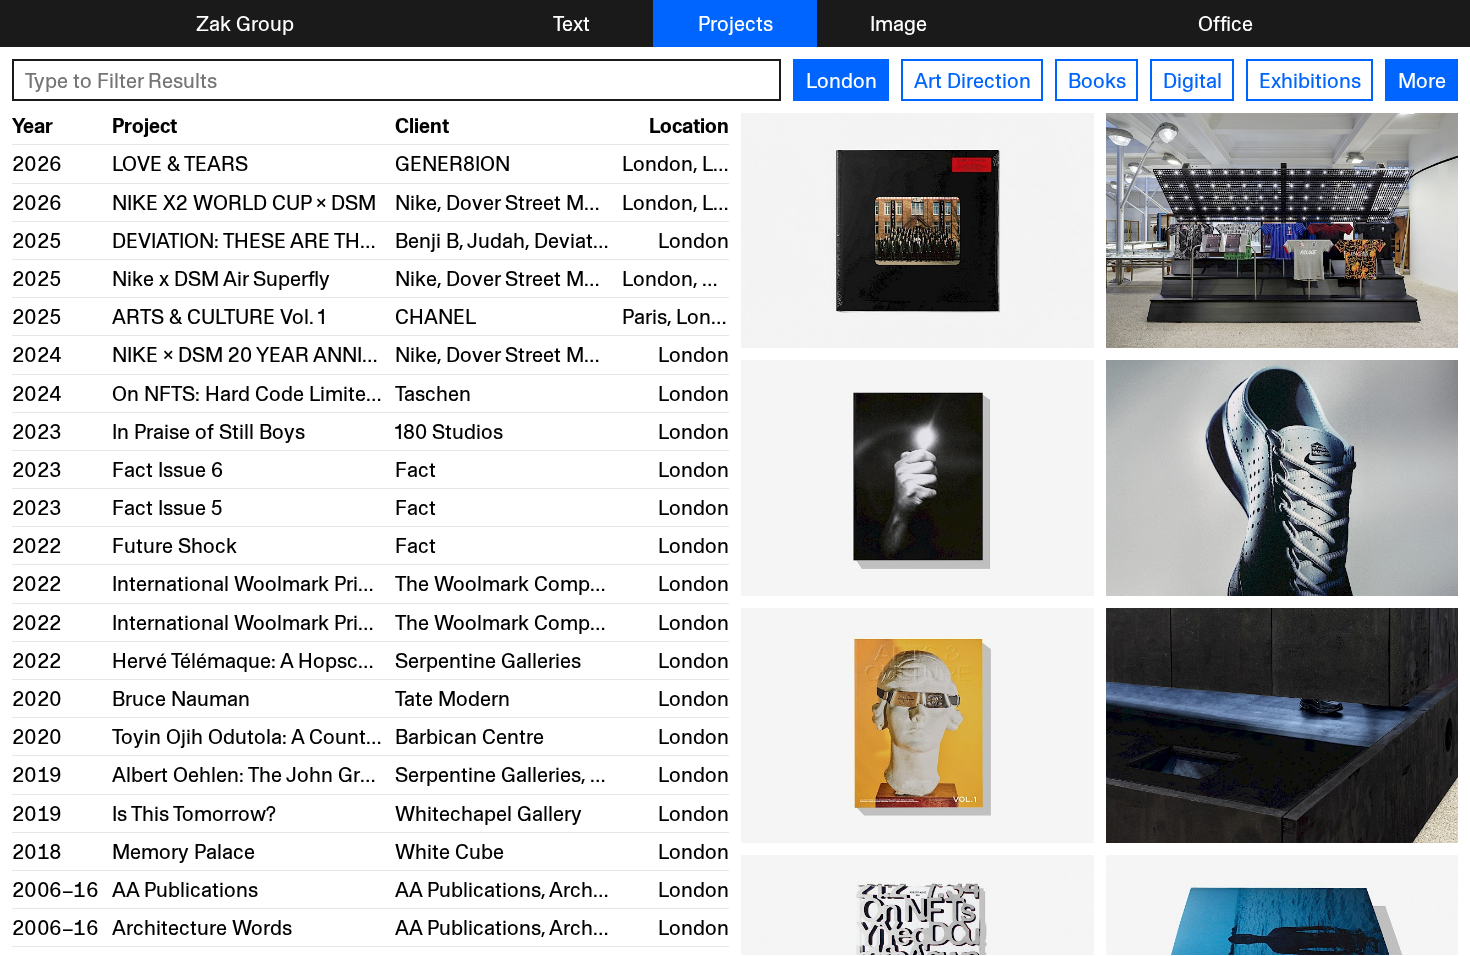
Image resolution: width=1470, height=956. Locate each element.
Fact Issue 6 (167, 469)
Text (571, 23)
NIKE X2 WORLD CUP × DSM (244, 202)
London (841, 80)
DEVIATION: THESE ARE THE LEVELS (280, 240)
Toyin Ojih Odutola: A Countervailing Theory (312, 736)
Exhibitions (1310, 80)
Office (1225, 23)
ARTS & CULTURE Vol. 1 (219, 316)
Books (1097, 80)
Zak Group (245, 23)
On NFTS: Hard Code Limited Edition (280, 393)
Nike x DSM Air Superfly (221, 278)
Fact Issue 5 (167, 507)
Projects (735, 23)
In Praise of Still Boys (208, 431)
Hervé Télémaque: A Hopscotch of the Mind (311, 660)
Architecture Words (202, 927)
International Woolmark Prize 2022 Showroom (325, 583)
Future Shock (174, 545)
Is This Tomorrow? (194, 813)
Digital (1192, 80)
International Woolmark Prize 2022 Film (294, 622)
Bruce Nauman (181, 698)
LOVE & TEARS (180, 163)
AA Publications (185, 889)
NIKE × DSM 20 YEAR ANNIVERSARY (283, 354)
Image (898, 23)
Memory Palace (183, 851)
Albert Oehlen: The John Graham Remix (293, 774)
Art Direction (972, 80)
